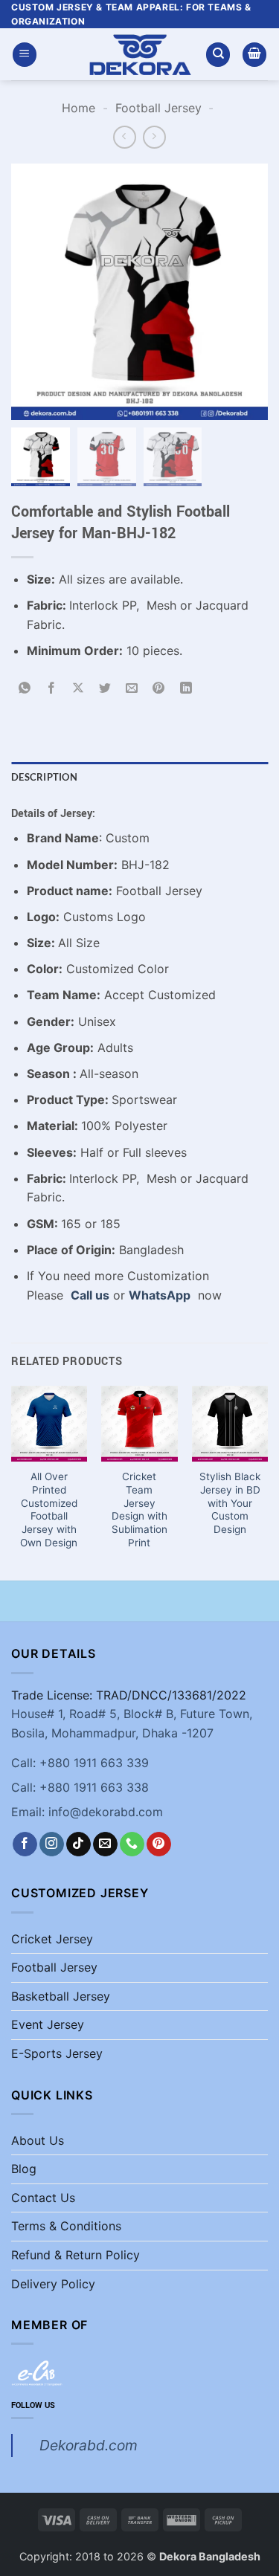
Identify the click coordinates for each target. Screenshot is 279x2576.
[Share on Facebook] (52, 688)
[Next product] (125, 137)
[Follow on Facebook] (25, 1844)
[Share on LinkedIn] (186, 688)
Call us (90, 1295)
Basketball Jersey (61, 1996)
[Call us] (132, 1844)
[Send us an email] (105, 1844)
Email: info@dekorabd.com (87, 1812)
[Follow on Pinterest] (159, 1844)
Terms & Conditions (66, 2226)
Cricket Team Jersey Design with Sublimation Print (139, 1509)
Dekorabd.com (89, 2445)
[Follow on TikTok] (78, 1844)
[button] (25, 55)
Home (78, 108)
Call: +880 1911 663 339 (80, 1763)
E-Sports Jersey (57, 2053)
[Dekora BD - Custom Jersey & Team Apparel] (140, 55)
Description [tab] (44, 777)
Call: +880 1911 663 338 (80, 1787)
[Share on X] (78, 688)
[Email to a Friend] (132, 688)
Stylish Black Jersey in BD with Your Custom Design (230, 1503)
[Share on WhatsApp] (25, 688)
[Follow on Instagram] (52, 1844)
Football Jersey (158, 108)
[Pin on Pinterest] (159, 688)
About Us (38, 2140)
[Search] (218, 55)
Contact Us (43, 2198)
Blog (24, 2169)
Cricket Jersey (52, 1939)
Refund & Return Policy (76, 2255)
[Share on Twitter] (105, 688)
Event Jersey (48, 2024)
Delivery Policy (53, 2284)
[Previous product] (154, 137)
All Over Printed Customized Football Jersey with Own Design (49, 1509)
